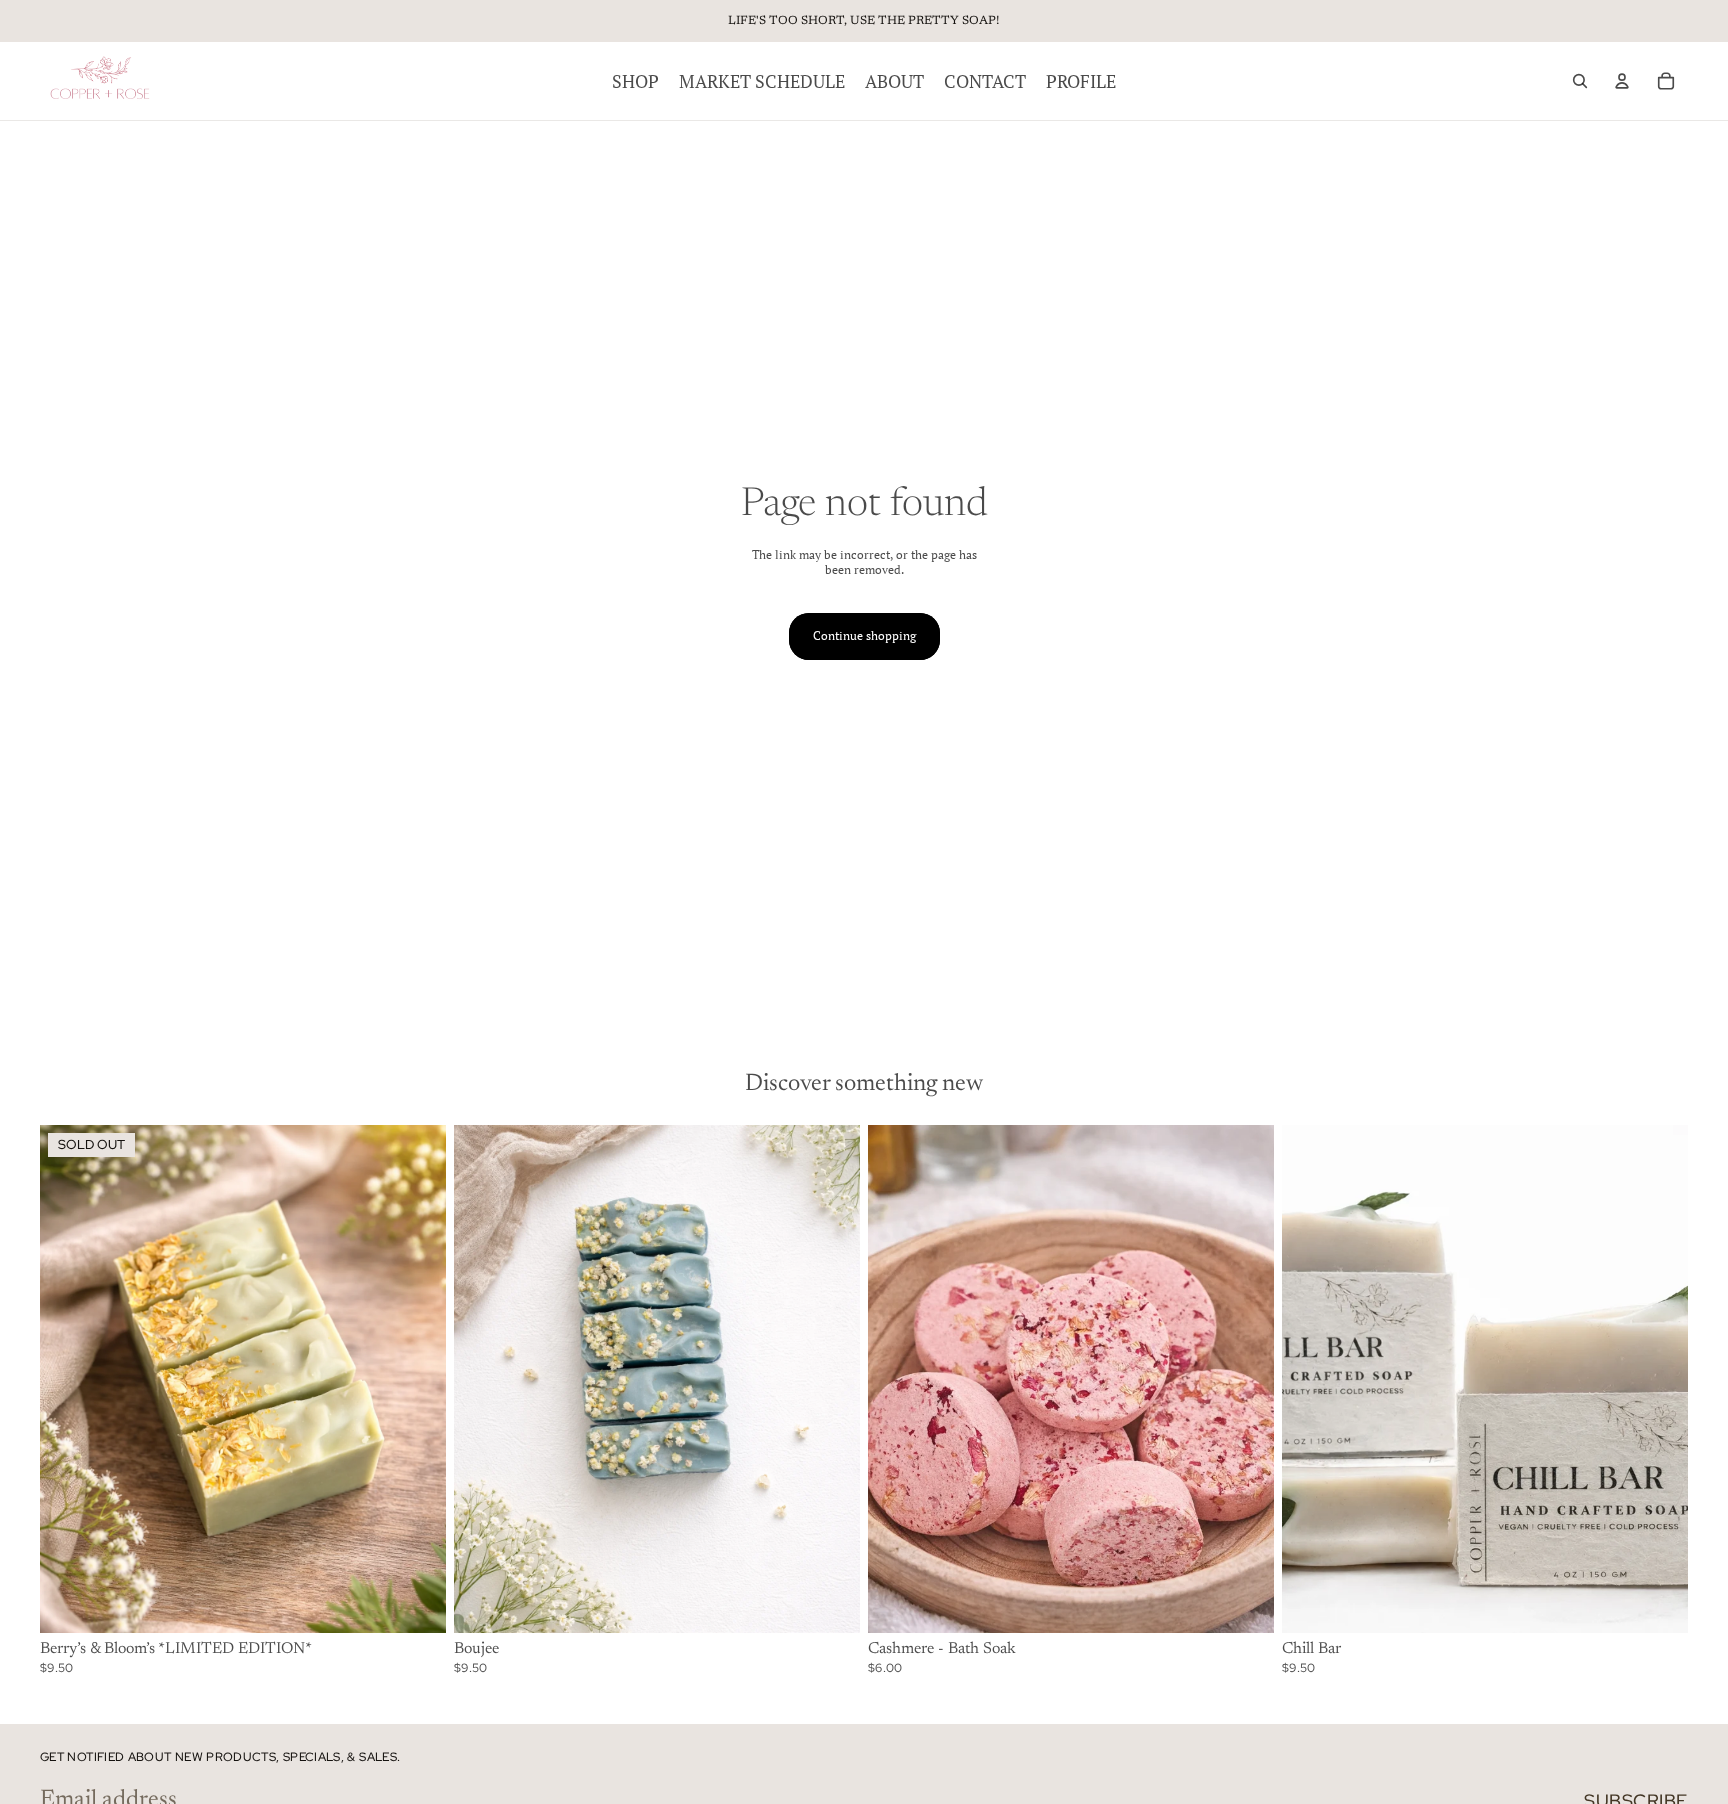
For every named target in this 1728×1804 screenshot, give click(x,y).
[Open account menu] (1622, 81)
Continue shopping (864, 635)
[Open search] (1580, 81)
